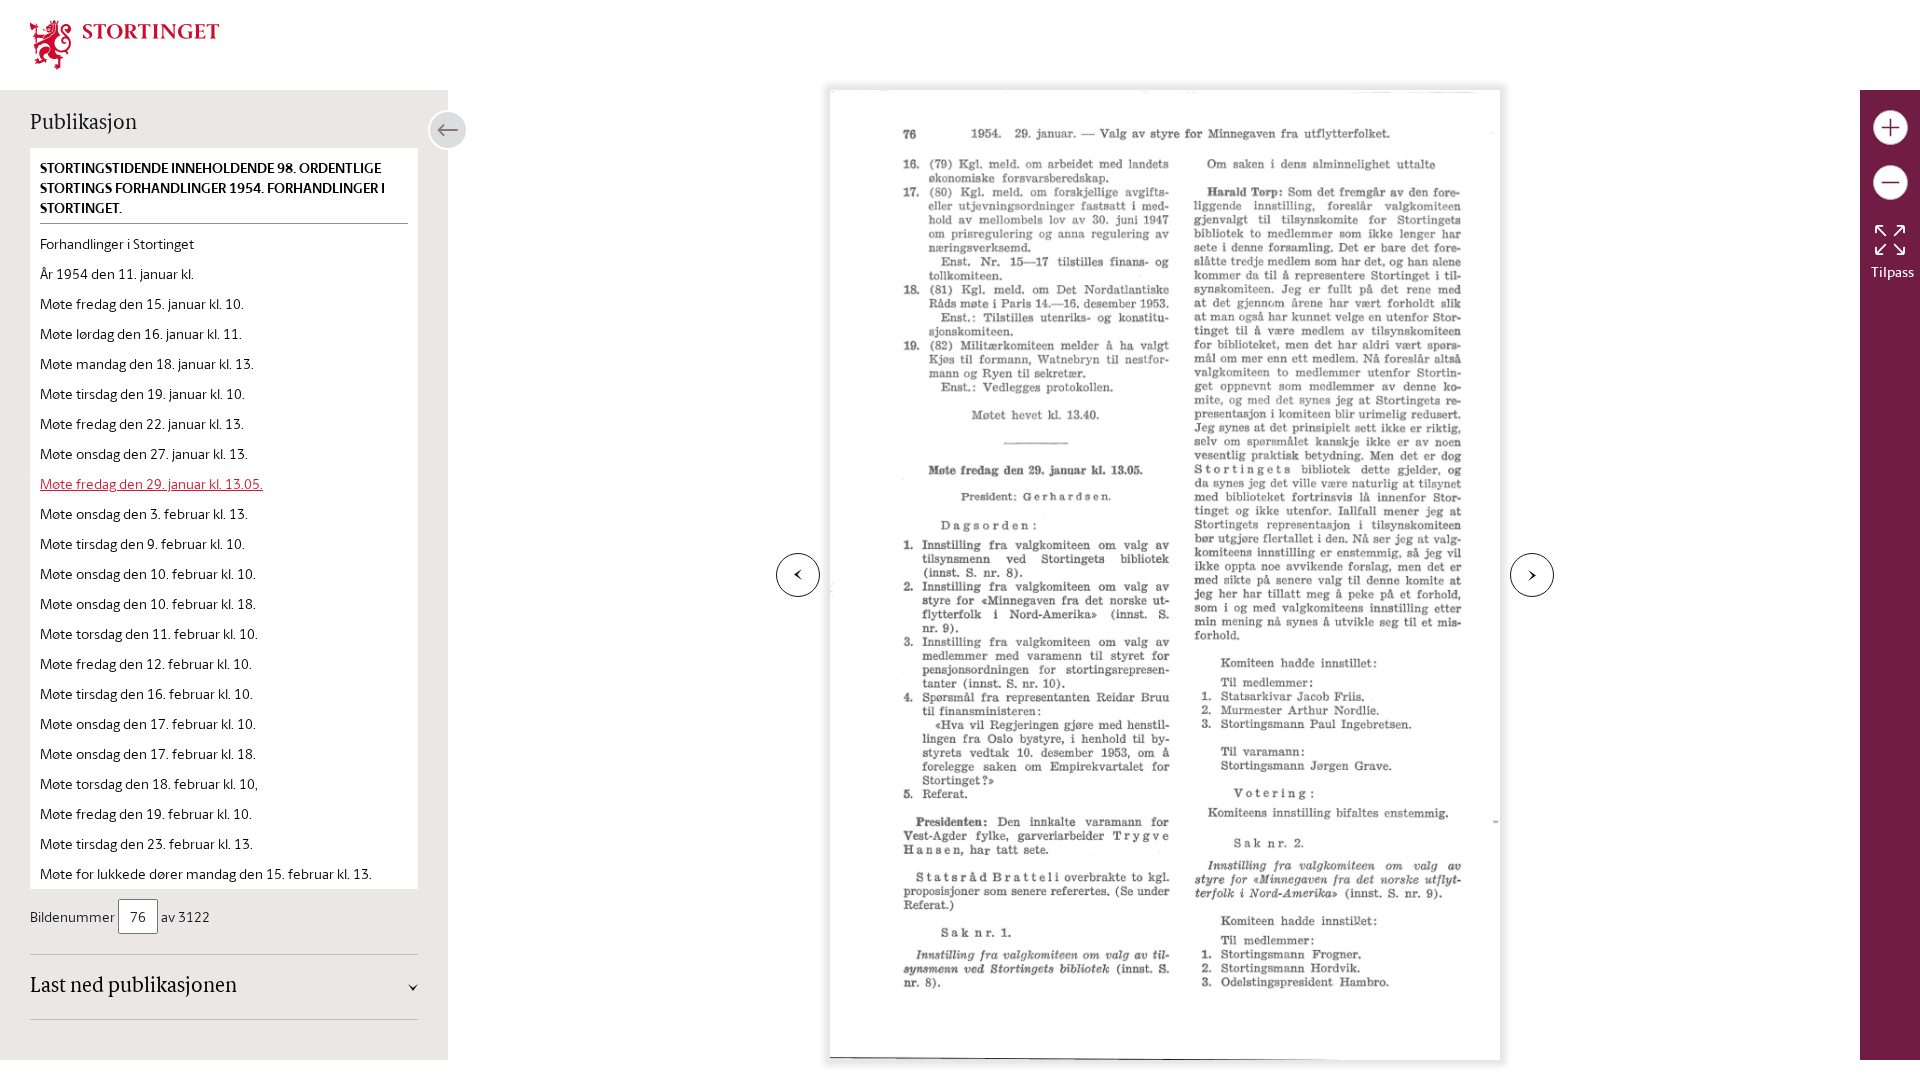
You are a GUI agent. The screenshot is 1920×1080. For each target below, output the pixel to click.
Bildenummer (72, 916)
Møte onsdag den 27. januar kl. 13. (144, 453)
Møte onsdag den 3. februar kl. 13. (144, 513)
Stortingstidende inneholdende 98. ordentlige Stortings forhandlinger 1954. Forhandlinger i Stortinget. (212, 188)
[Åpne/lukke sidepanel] (448, 130)
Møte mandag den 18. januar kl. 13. (147, 363)
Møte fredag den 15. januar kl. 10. (142, 303)
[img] (125, 43)
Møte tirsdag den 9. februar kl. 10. (142, 543)
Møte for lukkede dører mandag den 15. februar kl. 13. (206, 873)
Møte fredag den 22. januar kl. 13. (142, 423)
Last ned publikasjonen (133, 987)
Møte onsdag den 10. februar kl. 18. (148, 603)
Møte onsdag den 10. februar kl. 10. (148, 573)
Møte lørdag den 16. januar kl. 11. (141, 333)
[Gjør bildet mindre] (1890, 182)
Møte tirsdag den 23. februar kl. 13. (146, 843)
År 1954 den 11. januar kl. (117, 273)
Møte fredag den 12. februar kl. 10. (146, 663)
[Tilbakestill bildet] (1890, 240)
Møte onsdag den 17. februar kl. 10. (148, 723)
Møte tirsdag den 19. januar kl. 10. (142, 393)
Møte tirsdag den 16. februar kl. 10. (146, 693)
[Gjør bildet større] (1890, 127)
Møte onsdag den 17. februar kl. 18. (148, 753)
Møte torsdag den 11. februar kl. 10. (149, 633)
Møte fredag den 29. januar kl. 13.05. (151, 483)
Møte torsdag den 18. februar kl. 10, (149, 783)
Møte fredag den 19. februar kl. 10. (146, 813)
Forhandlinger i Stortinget (117, 243)
